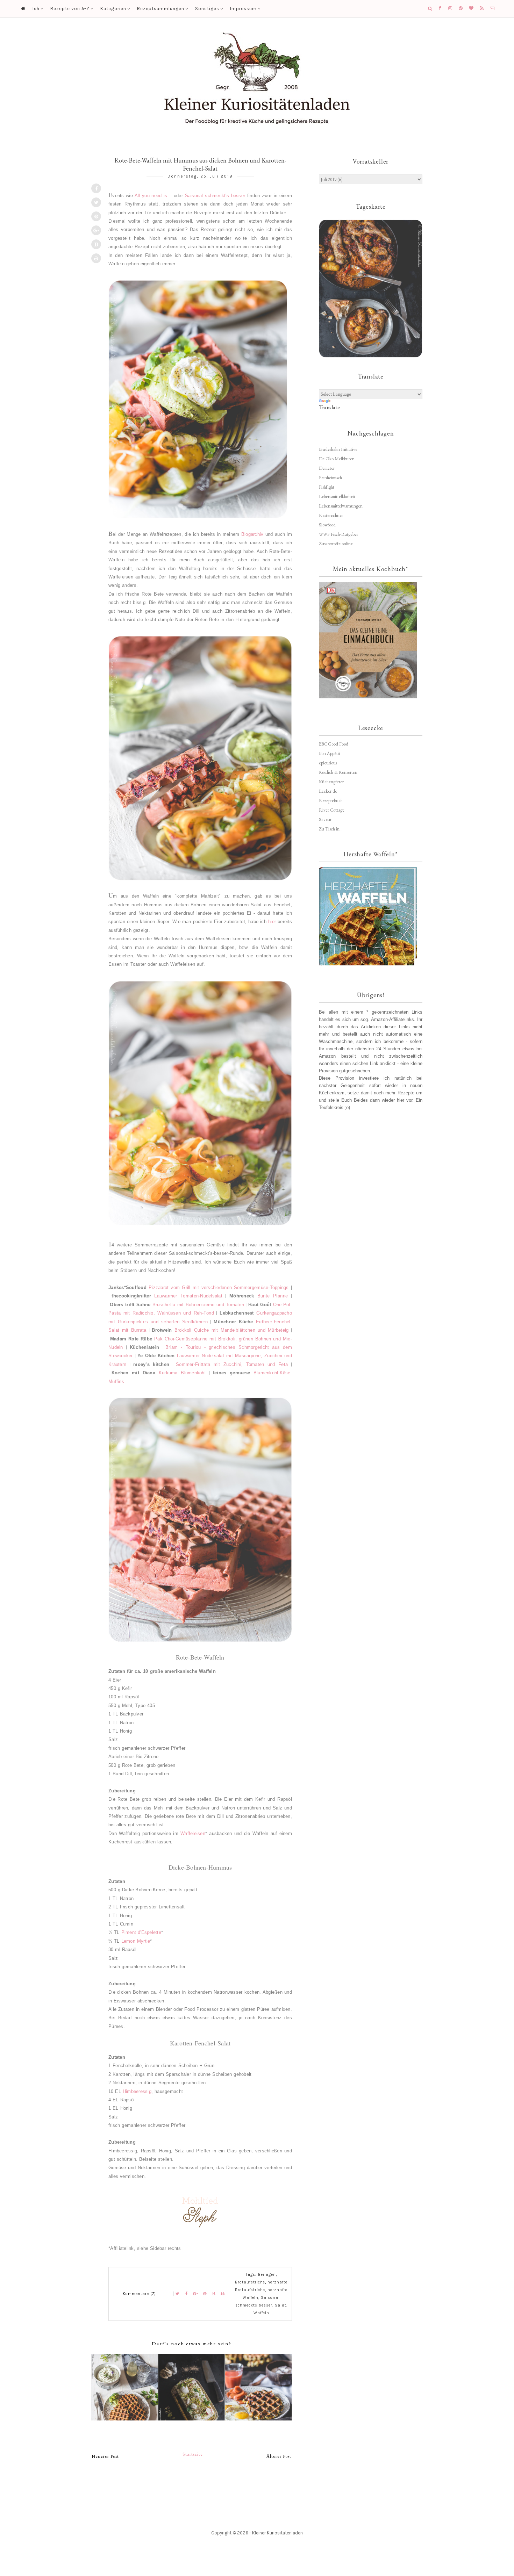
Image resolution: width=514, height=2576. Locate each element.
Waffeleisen (193, 1833)
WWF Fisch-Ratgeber (338, 534)
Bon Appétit (330, 753)
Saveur (325, 819)
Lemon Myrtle (136, 1941)
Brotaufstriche (250, 2282)
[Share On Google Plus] (96, 230)
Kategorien (113, 9)
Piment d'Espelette (141, 1932)
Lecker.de (328, 791)
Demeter (327, 468)
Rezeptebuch (331, 801)
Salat (281, 2305)
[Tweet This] (96, 202)
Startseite (193, 2454)
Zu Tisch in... (331, 829)
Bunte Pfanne (273, 1296)
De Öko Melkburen (337, 459)
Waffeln (261, 2313)
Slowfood (327, 525)
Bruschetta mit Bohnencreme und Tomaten (198, 1305)
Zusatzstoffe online (336, 544)
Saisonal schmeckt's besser (215, 196)
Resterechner (331, 515)
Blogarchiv (252, 534)
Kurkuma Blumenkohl (182, 1373)
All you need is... (153, 196)
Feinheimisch (330, 478)
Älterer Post (279, 2456)
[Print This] (96, 258)
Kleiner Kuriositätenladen (277, 2533)
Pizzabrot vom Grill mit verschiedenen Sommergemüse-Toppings (219, 1287)
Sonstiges (207, 9)
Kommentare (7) (139, 2294)
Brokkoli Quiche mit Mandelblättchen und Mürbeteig (232, 1330)
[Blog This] (96, 244)
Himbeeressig (137, 2091)
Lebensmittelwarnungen (341, 506)
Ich (36, 9)
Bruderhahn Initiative (338, 449)
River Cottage (332, 810)
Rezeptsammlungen (161, 9)
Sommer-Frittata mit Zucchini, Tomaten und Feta (232, 1364)
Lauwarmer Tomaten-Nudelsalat (188, 1296)
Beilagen (267, 2275)
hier (272, 922)
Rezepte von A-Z (70, 9)
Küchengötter (331, 782)
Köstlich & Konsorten (338, 772)
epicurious (328, 763)
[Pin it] (96, 216)
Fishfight (327, 487)
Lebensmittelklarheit (337, 497)
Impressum (243, 9)
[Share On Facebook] (96, 188)
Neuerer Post (105, 2456)
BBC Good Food (334, 744)
